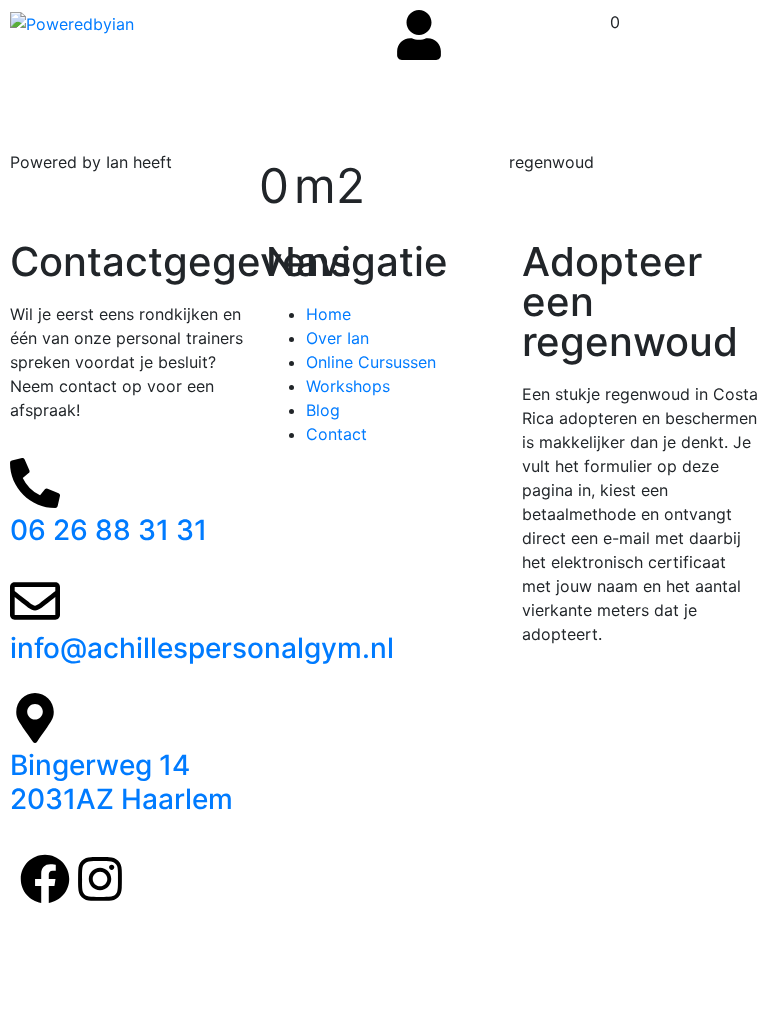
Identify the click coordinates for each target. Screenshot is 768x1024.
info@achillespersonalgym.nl (202, 648)
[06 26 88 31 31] (35, 483)
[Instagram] (100, 879)
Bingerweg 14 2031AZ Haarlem (121, 782)
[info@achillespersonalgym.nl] (35, 601)
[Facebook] (45, 879)
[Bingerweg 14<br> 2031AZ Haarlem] (35, 718)
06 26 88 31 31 (108, 530)
